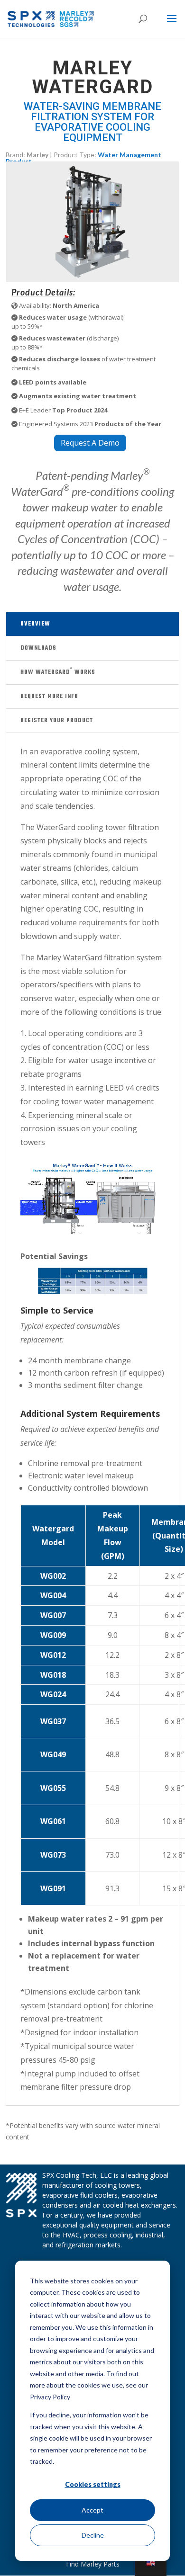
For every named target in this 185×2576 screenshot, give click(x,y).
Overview (35, 624)
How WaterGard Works (58, 672)
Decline (93, 2535)
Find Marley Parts (93, 2564)
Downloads (38, 648)
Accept (92, 2510)
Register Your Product (57, 721)
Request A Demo (90, 443)
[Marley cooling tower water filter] (93, 280)
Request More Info (49, 697)
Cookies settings (93, 2484)
